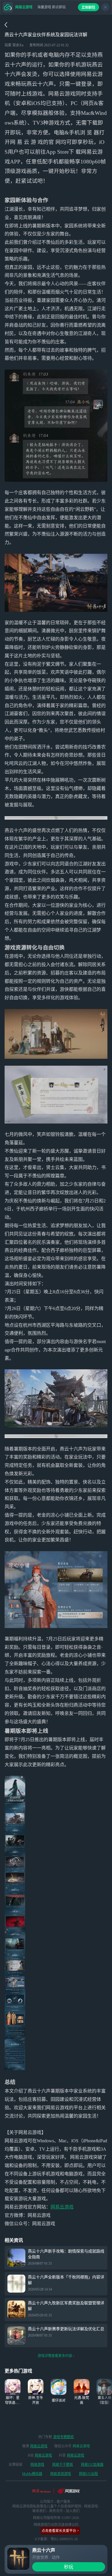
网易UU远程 (88, 2474)
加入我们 (73, 2511)
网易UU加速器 (92, 2465)
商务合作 (56, 2511)
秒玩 (69, 2567)
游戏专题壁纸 (63, 2437)
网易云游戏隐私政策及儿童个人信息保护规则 (47, 2506)
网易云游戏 (62, 2207)
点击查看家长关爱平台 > (60, 2531)
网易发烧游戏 (61, 2474)
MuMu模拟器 (32, 2474)
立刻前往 (88, 7)
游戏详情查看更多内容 (55, 2356)
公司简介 (47, 2502)
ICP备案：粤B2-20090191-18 (56, 2539)
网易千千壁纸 (63, 2465)
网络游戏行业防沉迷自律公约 (56, 2525)
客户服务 (63, 2502)
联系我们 (39, 2511)
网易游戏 (37, 2465)
